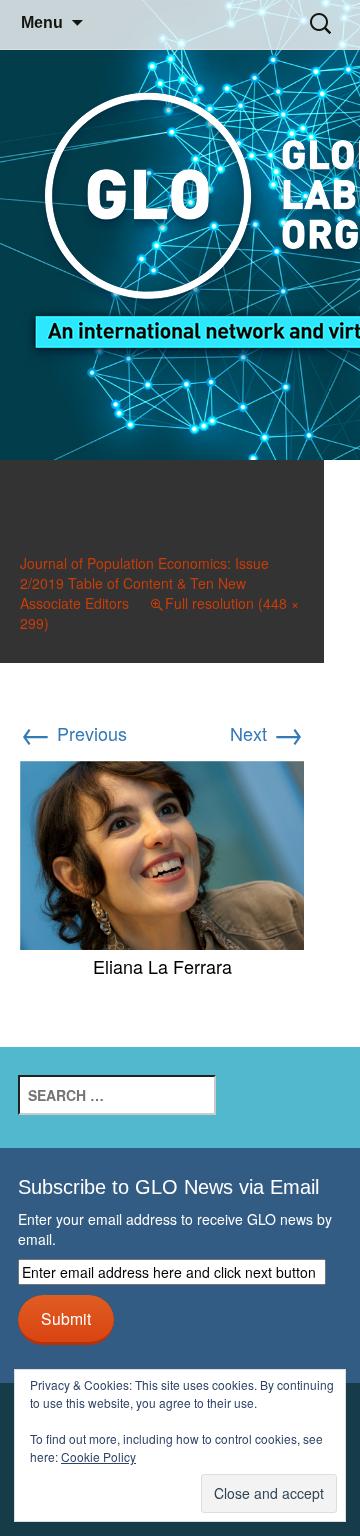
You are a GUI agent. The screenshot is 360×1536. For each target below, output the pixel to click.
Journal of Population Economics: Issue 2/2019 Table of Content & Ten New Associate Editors (144, 583)
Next (267, 733)
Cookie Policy (98, 1456)
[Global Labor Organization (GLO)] (180, 230)
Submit (66, 1318)
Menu (42, 22)
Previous (73, 733)
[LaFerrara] (162, 852)
